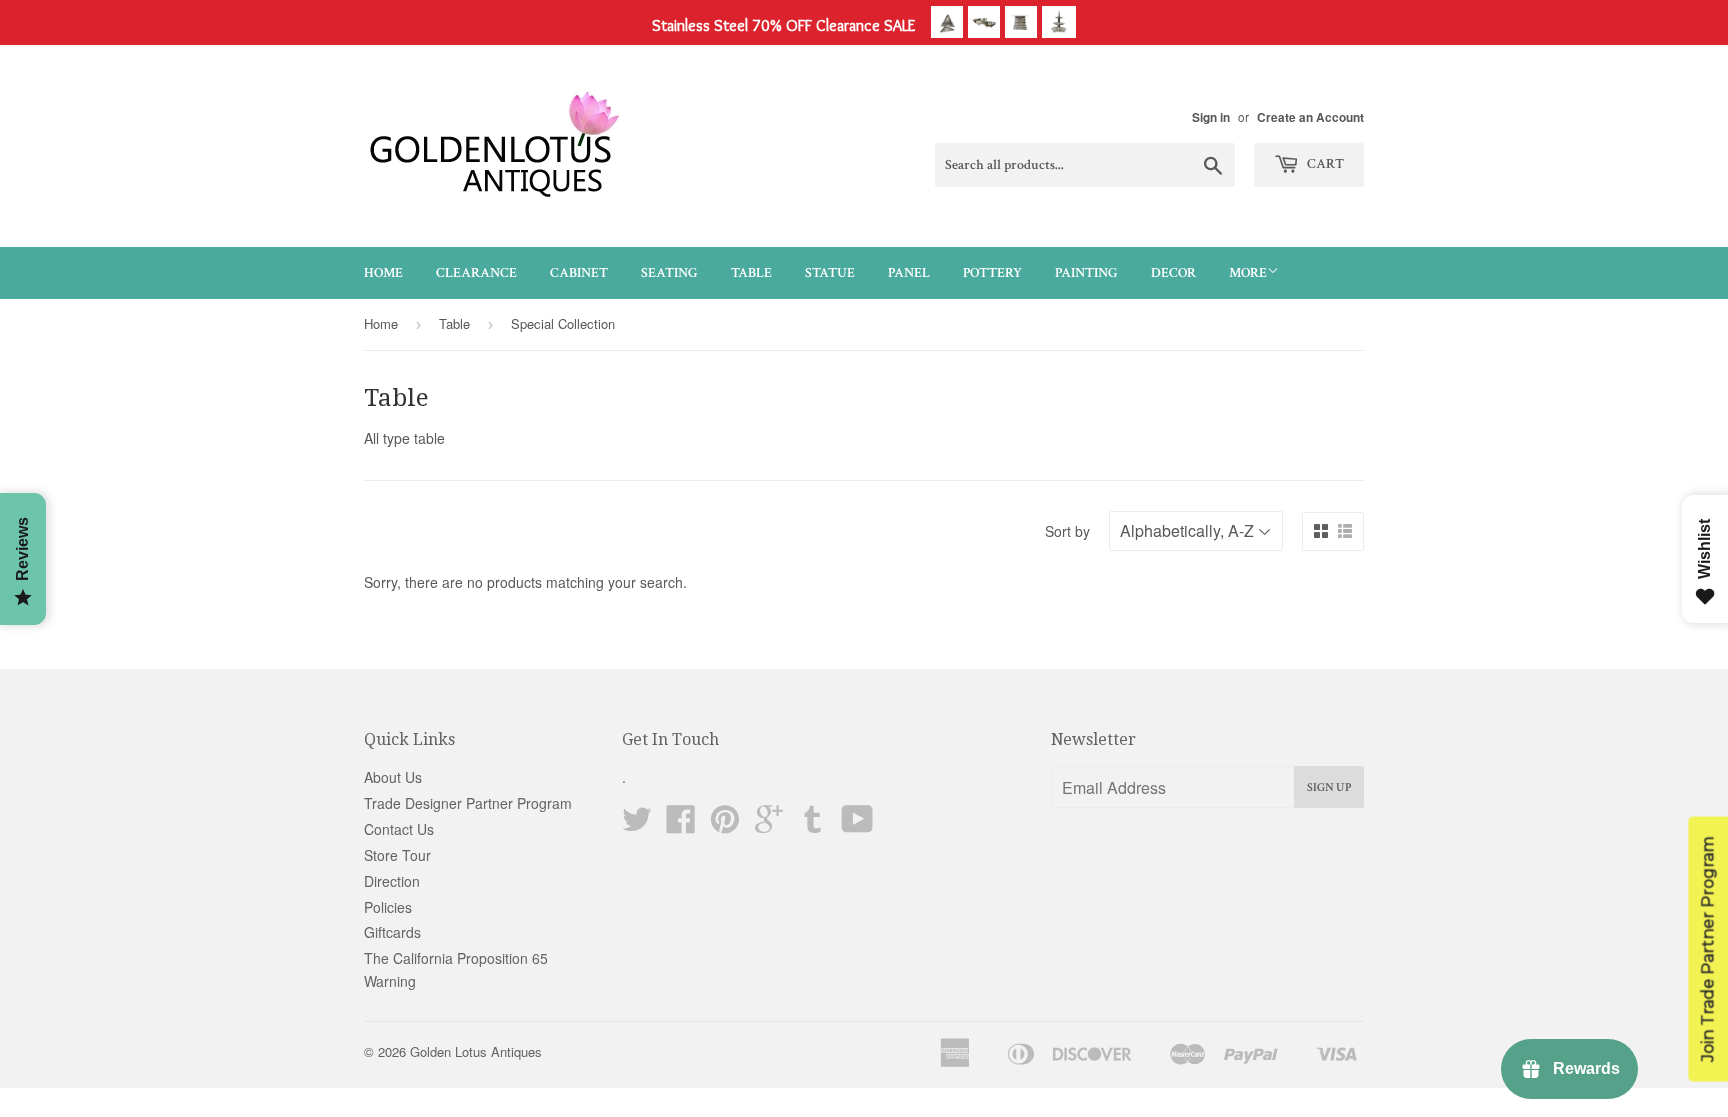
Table (751, 273)
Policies (388, 907)
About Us (393, 777)
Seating (669, 273)
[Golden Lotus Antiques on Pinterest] (725, 825)
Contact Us (399, 829)
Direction (392, 881)
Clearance (476, 273)
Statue (830, 273)
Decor (1173, 273)
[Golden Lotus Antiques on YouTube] (857, 825)
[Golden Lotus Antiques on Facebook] (681, 825)
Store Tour (397, 855)
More (1248, 273)
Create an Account (1310, 117)
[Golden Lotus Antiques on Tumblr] (813, 825)
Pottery (992, 273)
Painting (1086, 273)
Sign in (1211, 117)
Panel (909, 273)
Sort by (1067, 531)
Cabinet (579, 273)
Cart (1324, 164)
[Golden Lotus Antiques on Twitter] (637, 825)
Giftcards (392, 932)
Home (383, 273)
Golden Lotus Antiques (476, 1051)
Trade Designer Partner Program (468, 803)
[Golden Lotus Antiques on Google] (769, 825)
